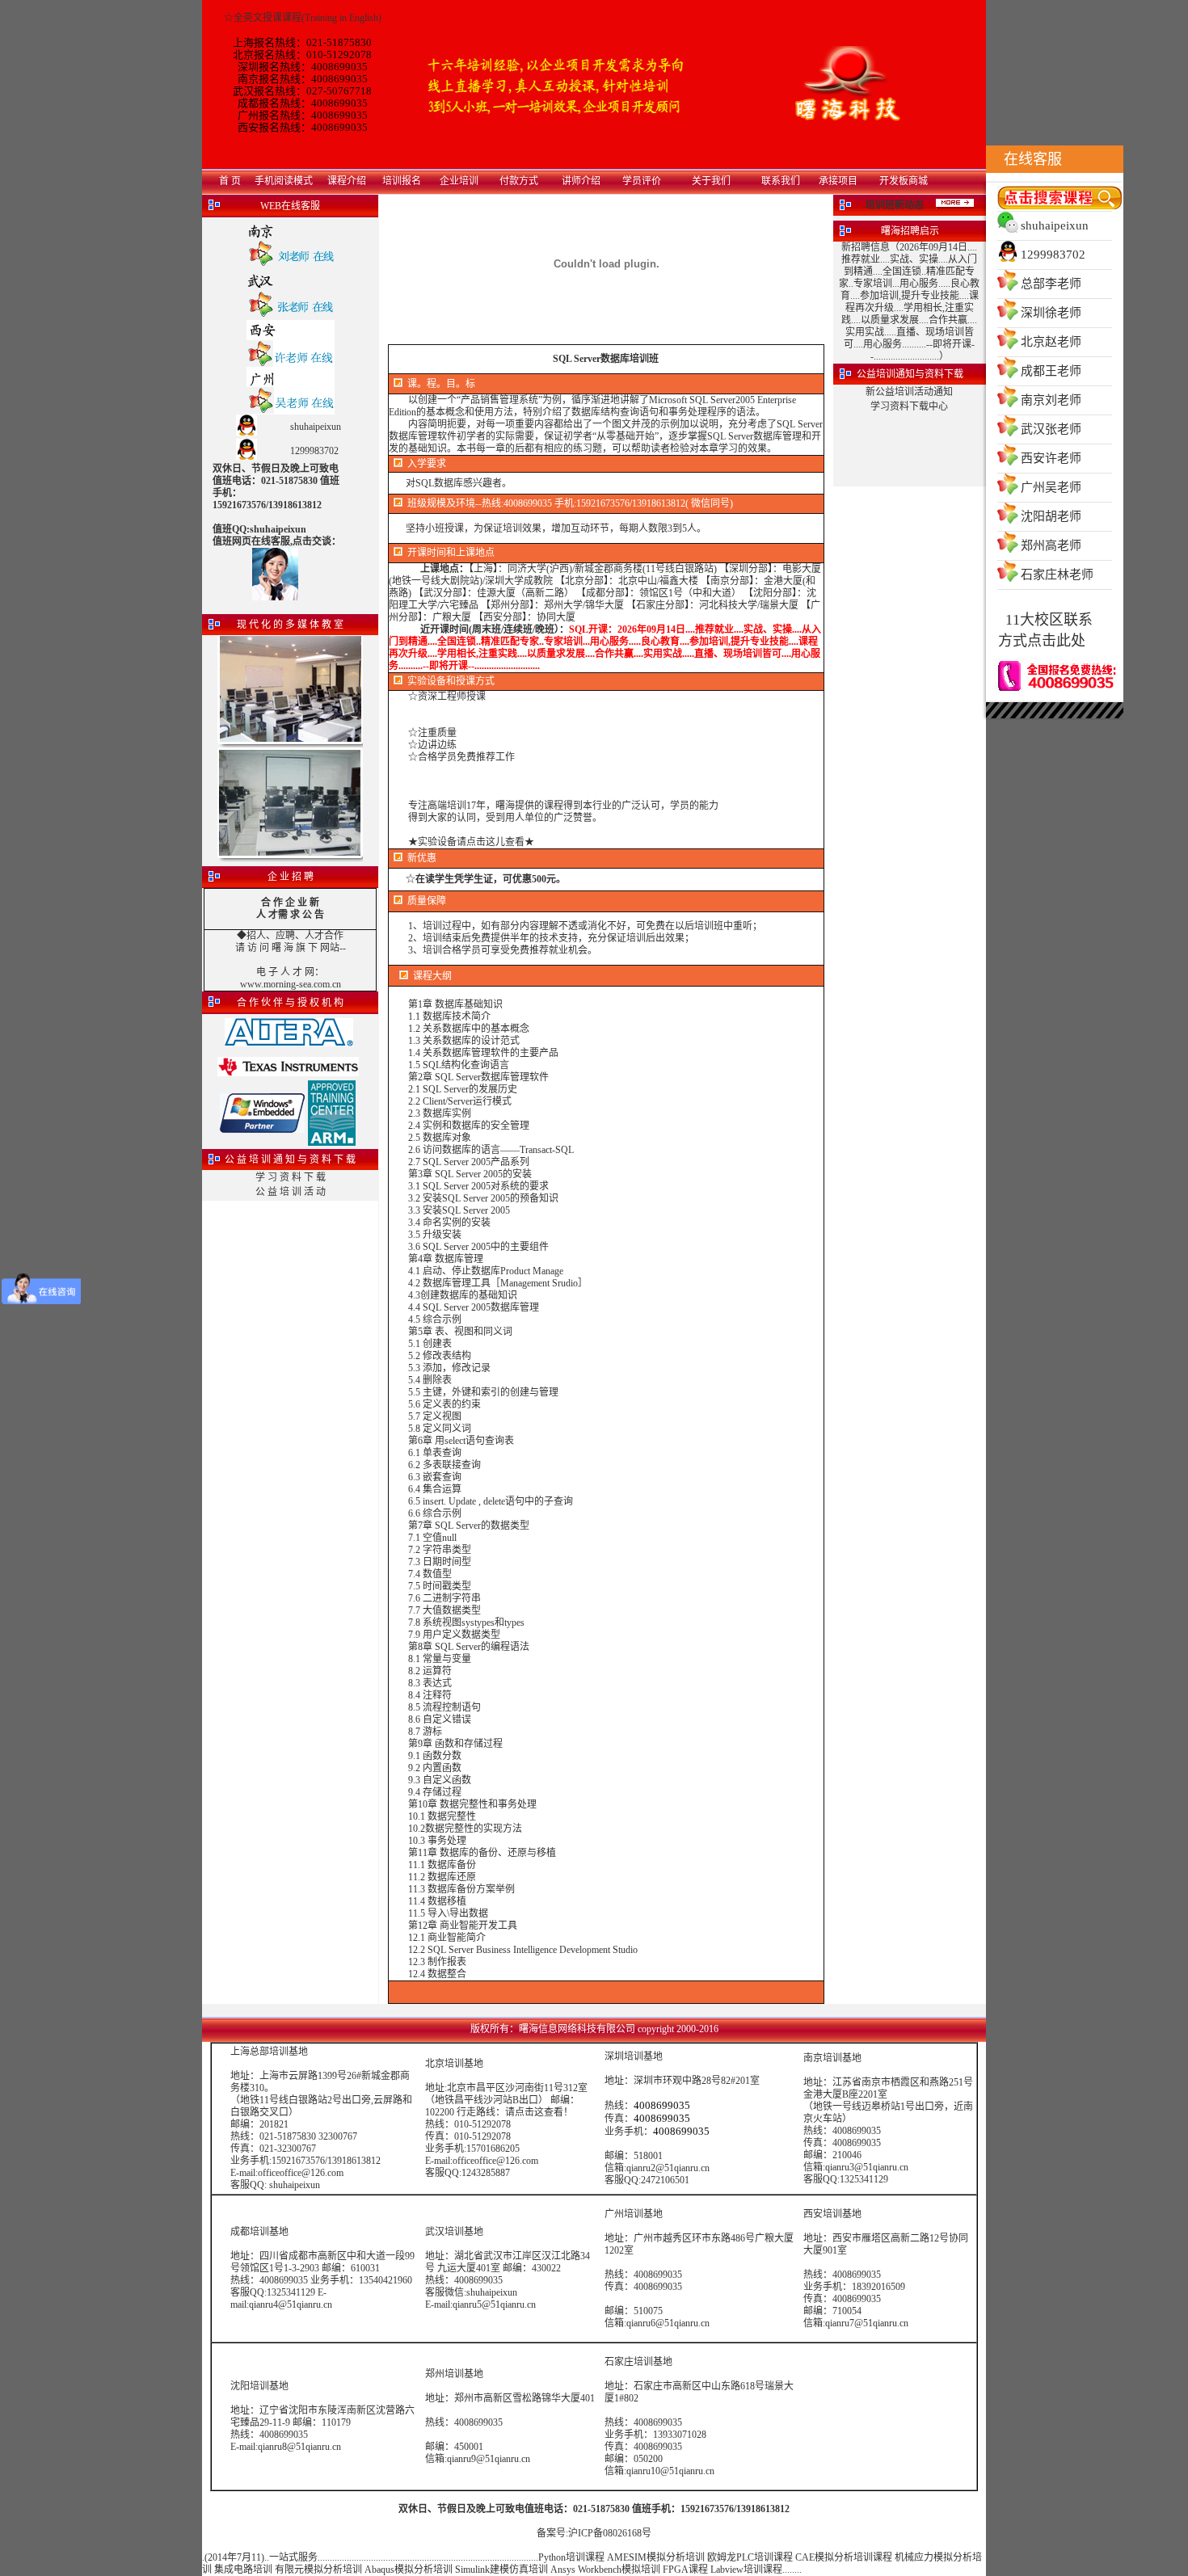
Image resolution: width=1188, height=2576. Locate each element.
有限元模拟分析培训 (318, 2570)
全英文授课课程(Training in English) (308, 18)
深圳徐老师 (1051, 313)
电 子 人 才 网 (285, 972)
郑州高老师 (1051, 545)
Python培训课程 (571, 2557)
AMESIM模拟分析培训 (656, 2557)
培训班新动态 (895, 205)
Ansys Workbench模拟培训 (605, 2570)
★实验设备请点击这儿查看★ (471, 842)
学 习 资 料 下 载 (291, 1177)
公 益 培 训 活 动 (291, 1192)
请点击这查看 (534, 2112)
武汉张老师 (1051, 429)
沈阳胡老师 (1051, 516)
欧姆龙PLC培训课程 (750, 2557)
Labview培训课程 (746, 2570)
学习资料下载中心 (909, 406)
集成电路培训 (243, 2570)
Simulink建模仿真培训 (501, 2570)
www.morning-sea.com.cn (291, 984)
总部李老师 (1051, 284)
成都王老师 (1051, 371)
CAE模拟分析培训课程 (844, 2557)
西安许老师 (1051, 458)
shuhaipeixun (1055, 225)
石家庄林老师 (1057, 575)
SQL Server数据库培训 (601, 359)
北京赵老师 (1051, 342)
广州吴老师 (1051, 487)
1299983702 (1053, 255)
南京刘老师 (1051, 400)
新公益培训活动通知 (909, 392)
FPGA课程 (685, 2570)
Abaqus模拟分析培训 (409, 2570)
